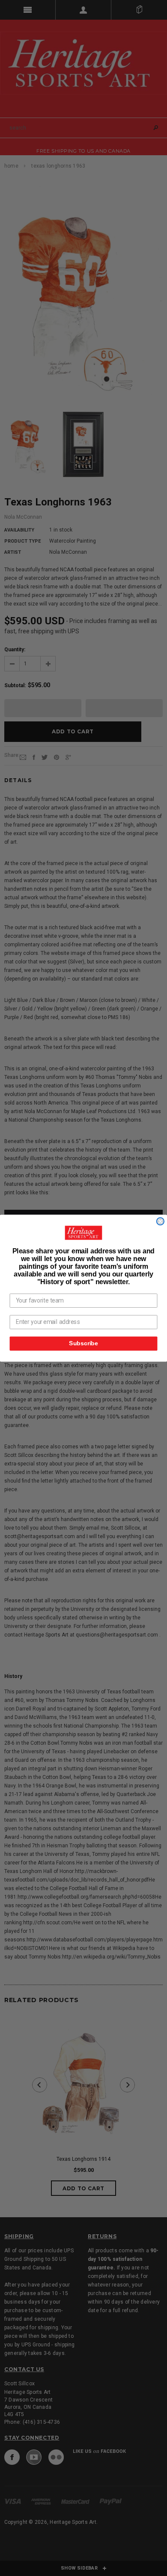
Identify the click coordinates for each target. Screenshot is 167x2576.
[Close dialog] (160, 1221)
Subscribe (83, 1343)
